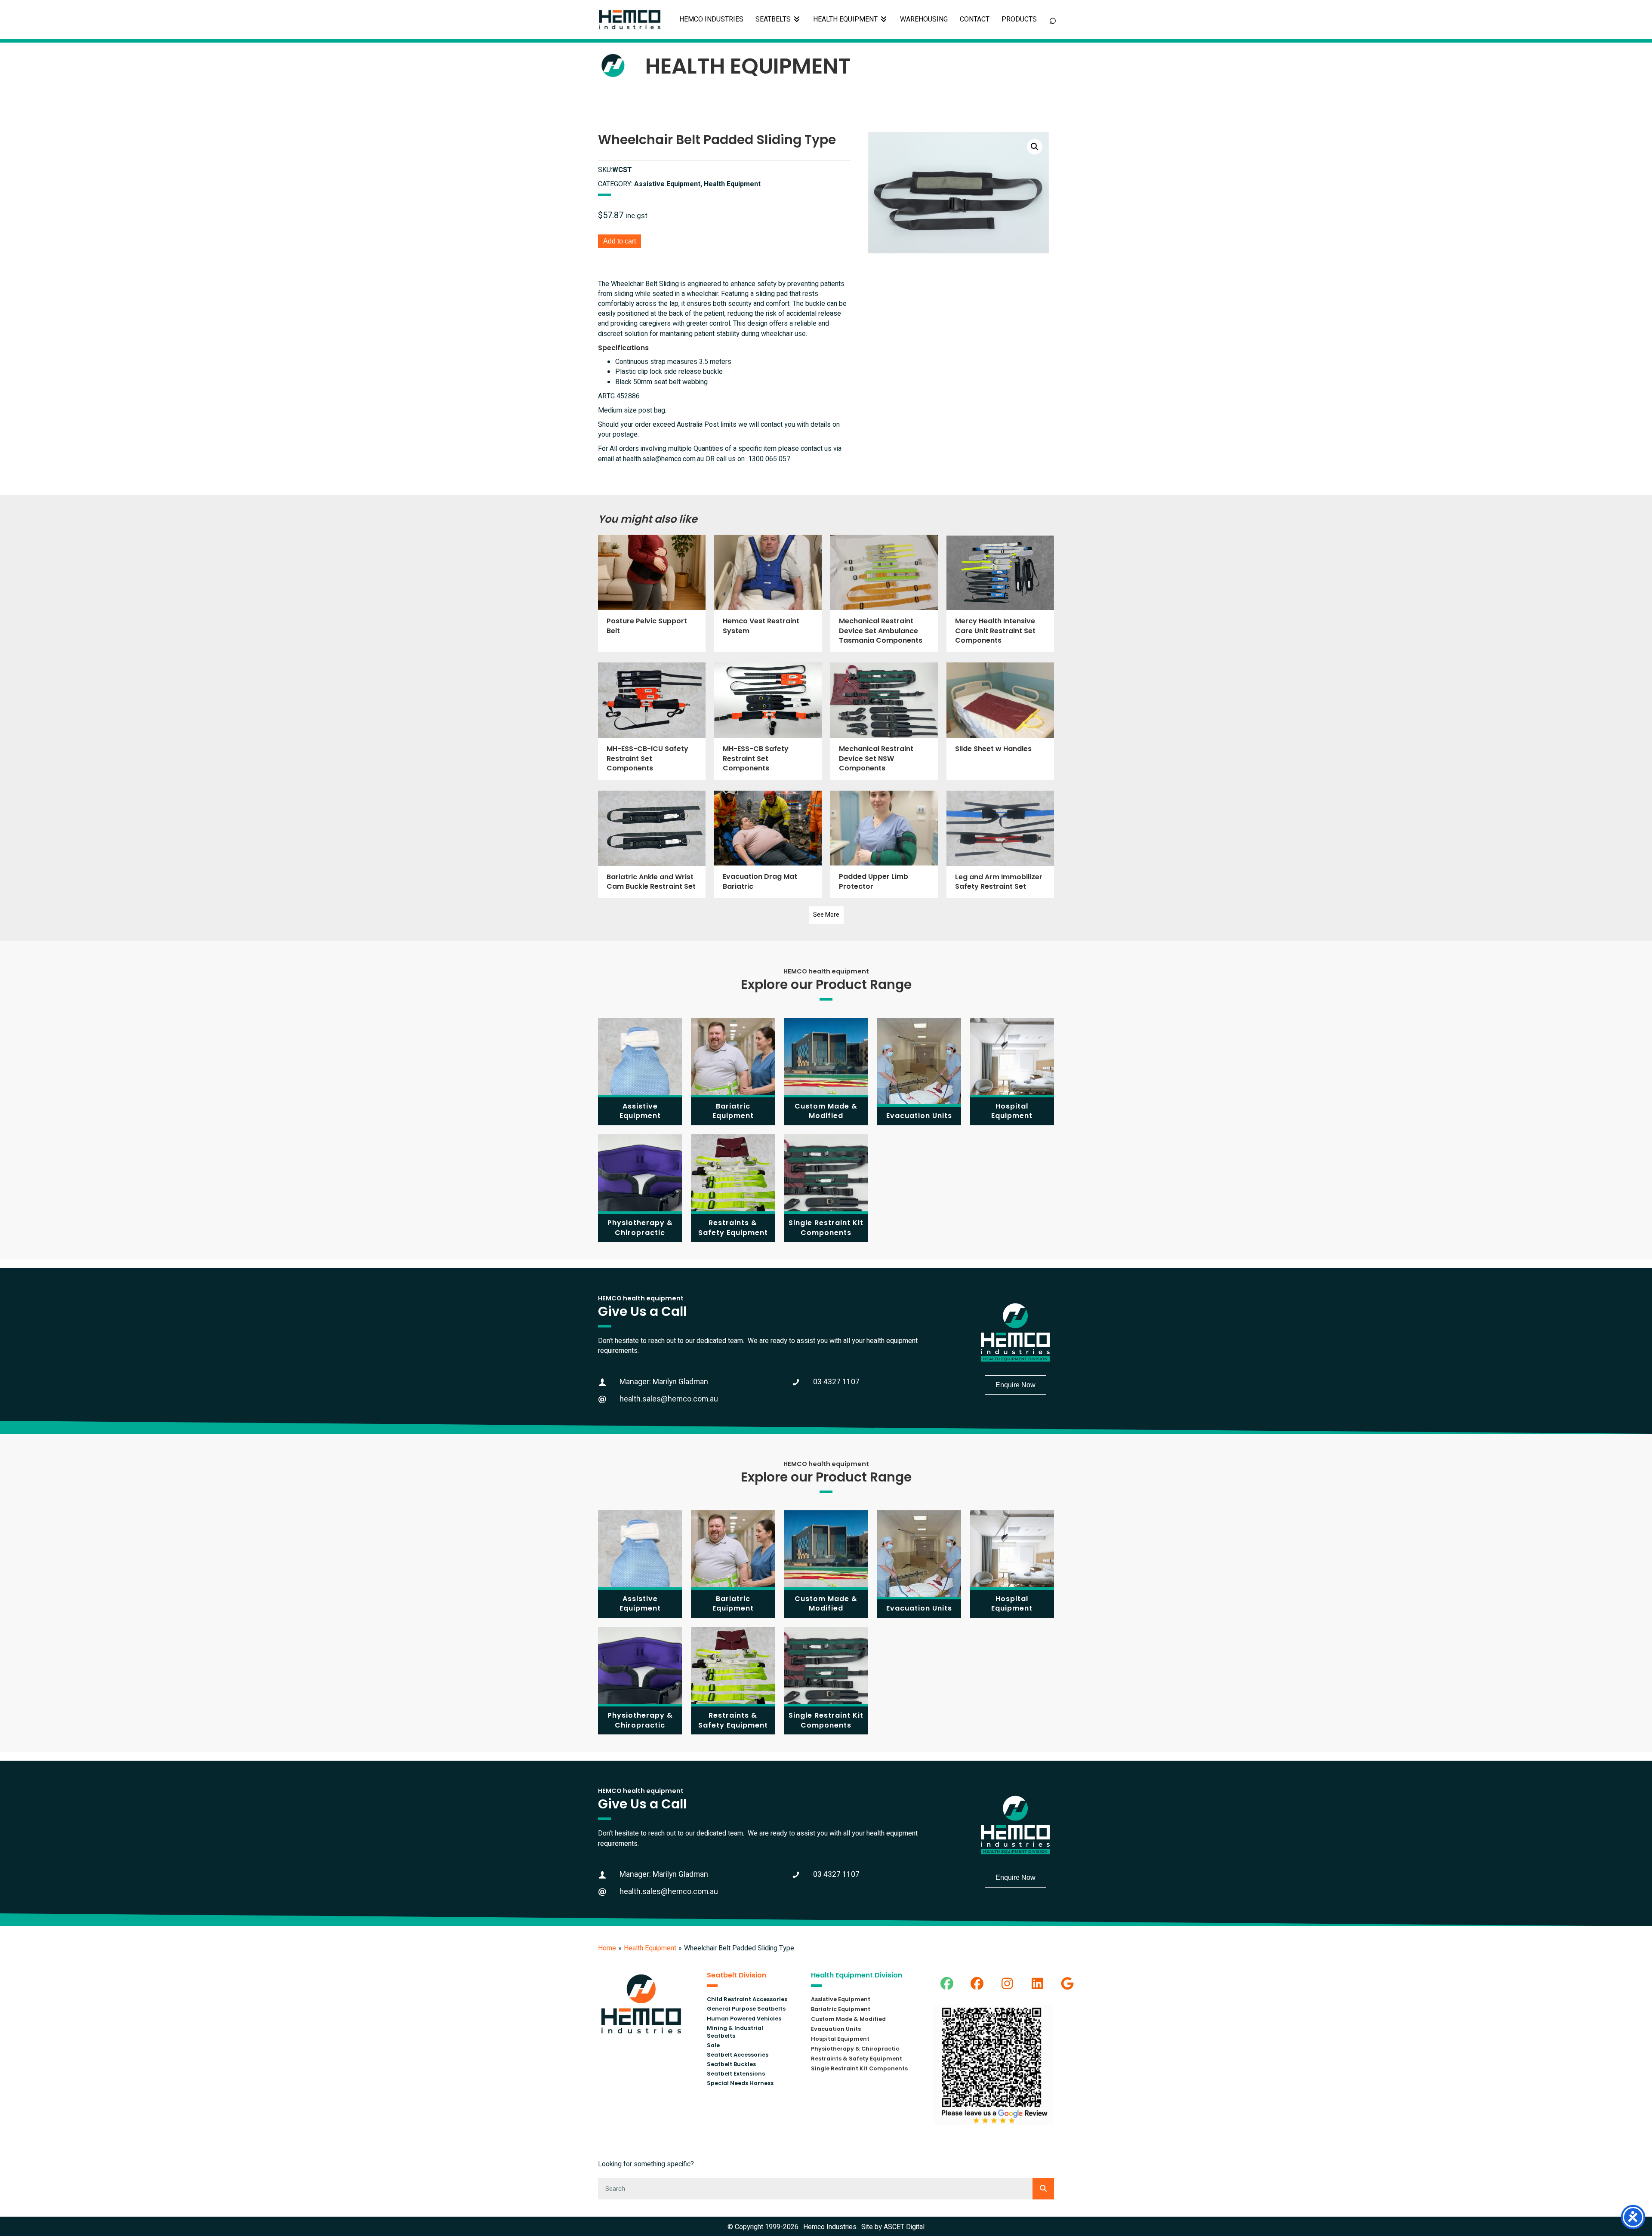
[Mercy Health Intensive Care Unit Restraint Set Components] (1000, 593)
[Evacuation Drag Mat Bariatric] (768, 844)
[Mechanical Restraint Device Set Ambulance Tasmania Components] (884, 593)
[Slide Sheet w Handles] (1000, 721)
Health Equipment (650, 1948)
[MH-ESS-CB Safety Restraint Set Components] (768, 721)
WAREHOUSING (924, 19)
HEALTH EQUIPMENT (846, 19)
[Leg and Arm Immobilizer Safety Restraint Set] (1000, 844)
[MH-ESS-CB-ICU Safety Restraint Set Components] (652, 721)
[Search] (1043, 2189)
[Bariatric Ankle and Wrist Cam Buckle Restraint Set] (652, 844)
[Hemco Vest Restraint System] (768, 593)
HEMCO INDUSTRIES (711, 19)
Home (607, 1948)
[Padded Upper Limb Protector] (884, 844)
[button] (1035, 147)
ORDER (1019, 20)
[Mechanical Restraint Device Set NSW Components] (884, 721)
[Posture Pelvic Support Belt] (652, 593)
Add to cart (619, 241)
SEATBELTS (774, 19)
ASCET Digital (904, 2227)
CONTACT (975, 19)
